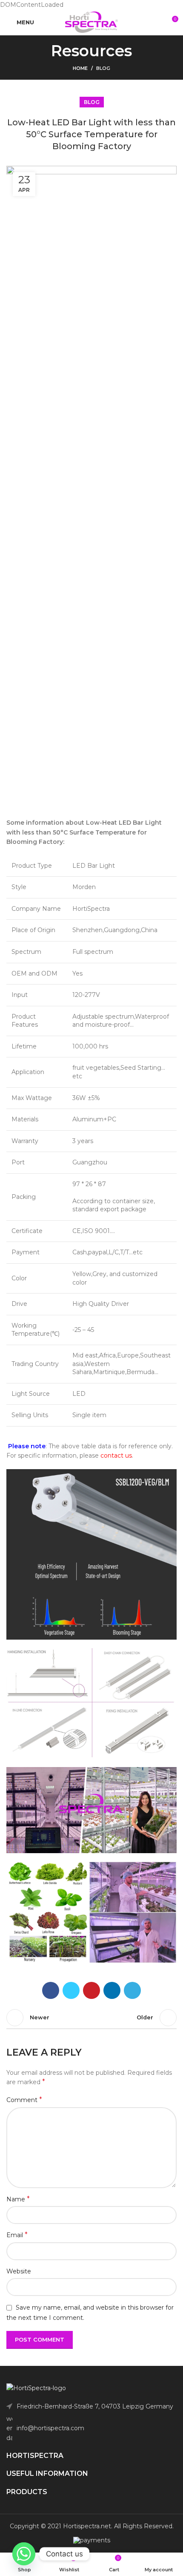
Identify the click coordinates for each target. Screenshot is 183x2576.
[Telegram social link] (132, 1990)
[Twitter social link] (71, 1990)
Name (18, 2199)
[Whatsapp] (24, 2554)
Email (17, 2235)
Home (80, 68)
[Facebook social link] (51, 1990)
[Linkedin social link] (112, 1990)
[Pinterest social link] (91, 1990)
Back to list (91, 2018)
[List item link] (91, 2428)
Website (19, 2271)
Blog (103, 68)
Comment (24, 2100)
